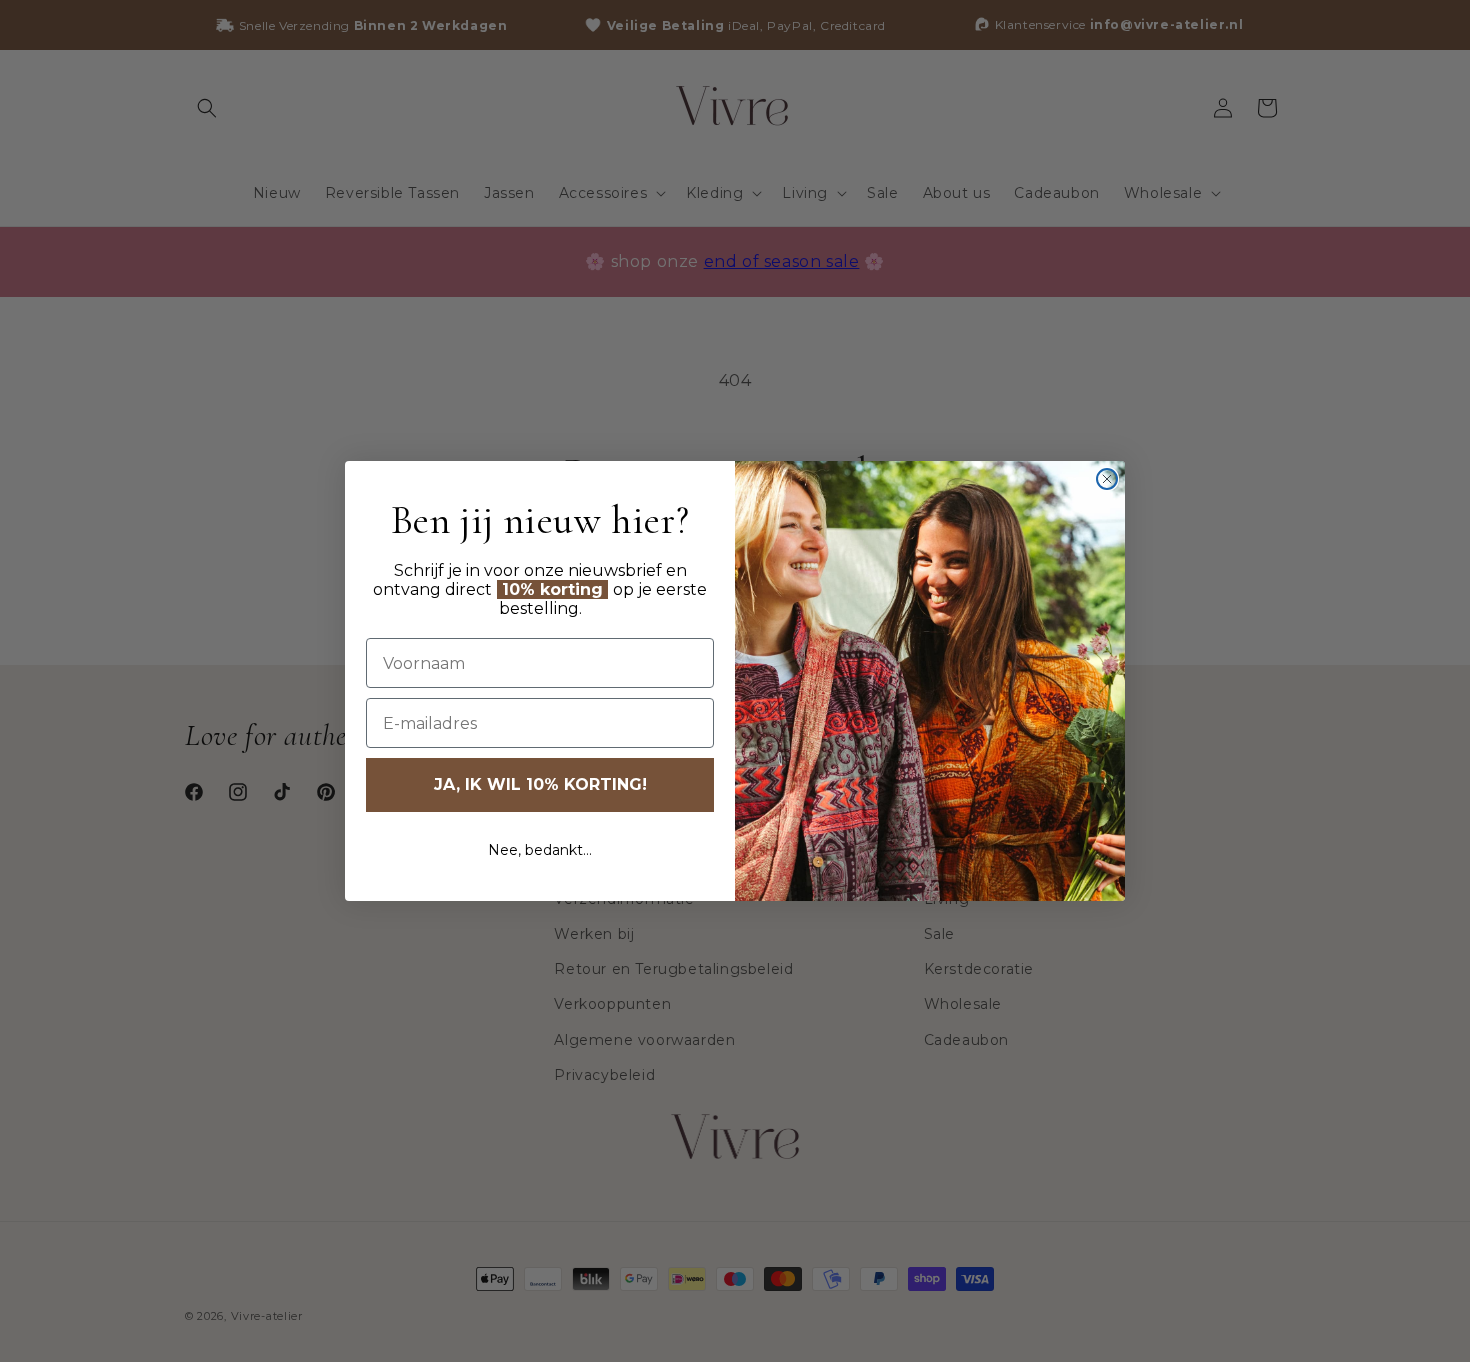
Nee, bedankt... (540, 850)
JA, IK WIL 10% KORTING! (540, 784)
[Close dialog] (1107, 479)
